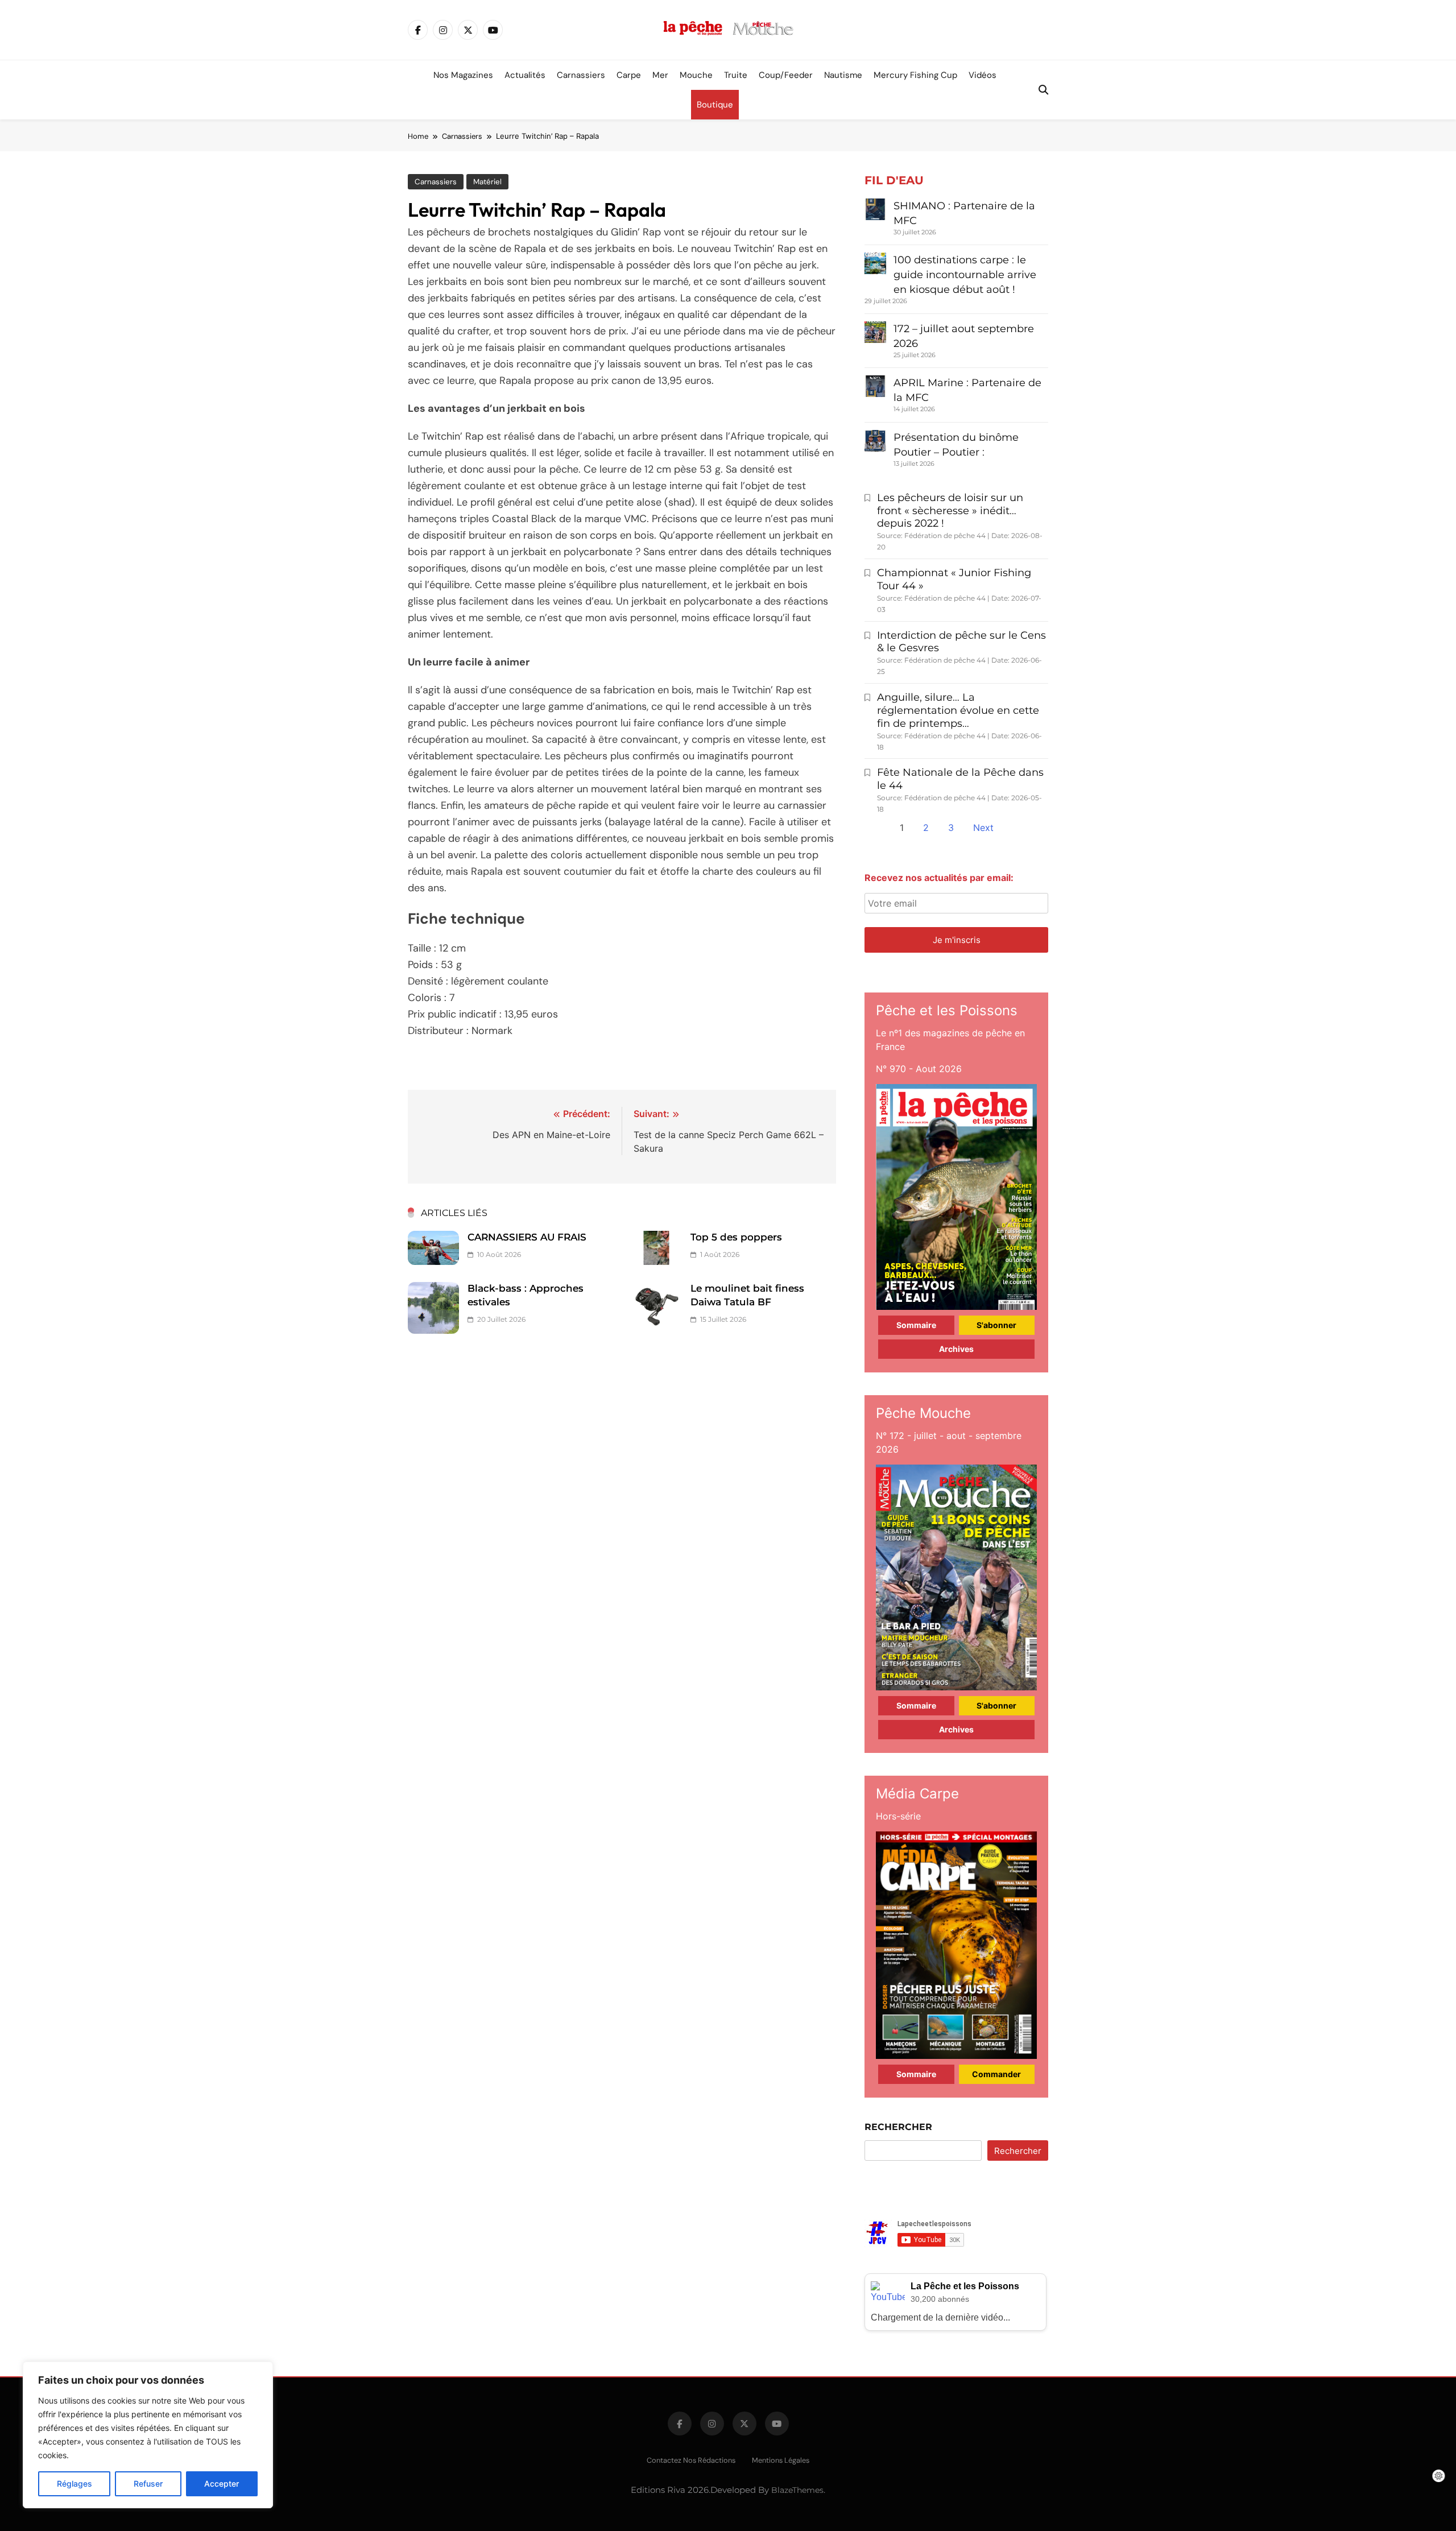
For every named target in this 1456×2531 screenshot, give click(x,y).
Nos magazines (463, 75)
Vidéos (983, 75)
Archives (956, 1349)
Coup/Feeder (786, 75)
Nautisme (843, 75)
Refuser (148, 2484)
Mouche (696, 75)
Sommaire (916, 1325)
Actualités (525, 75)
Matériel (487, 182)
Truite (736, 75)
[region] (148, 2435)
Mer (660, 75)
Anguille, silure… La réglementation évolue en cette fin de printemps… (958, 710)
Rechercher (898, 2127)
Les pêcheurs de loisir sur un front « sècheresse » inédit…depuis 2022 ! (950, 511)
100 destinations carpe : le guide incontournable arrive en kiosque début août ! (965, 275)
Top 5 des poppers (736, 1237)
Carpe (629, 75)
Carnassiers (581, 75)
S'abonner (996, 1325)
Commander (996, 2074)
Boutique (715, 105)
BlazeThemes (797, 2490)
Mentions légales (781, 2460)
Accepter (222, 2484)
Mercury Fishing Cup (915, 75)
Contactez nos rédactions (691, 2460)
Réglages (75, 2484)
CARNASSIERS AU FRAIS (527, 1237)
